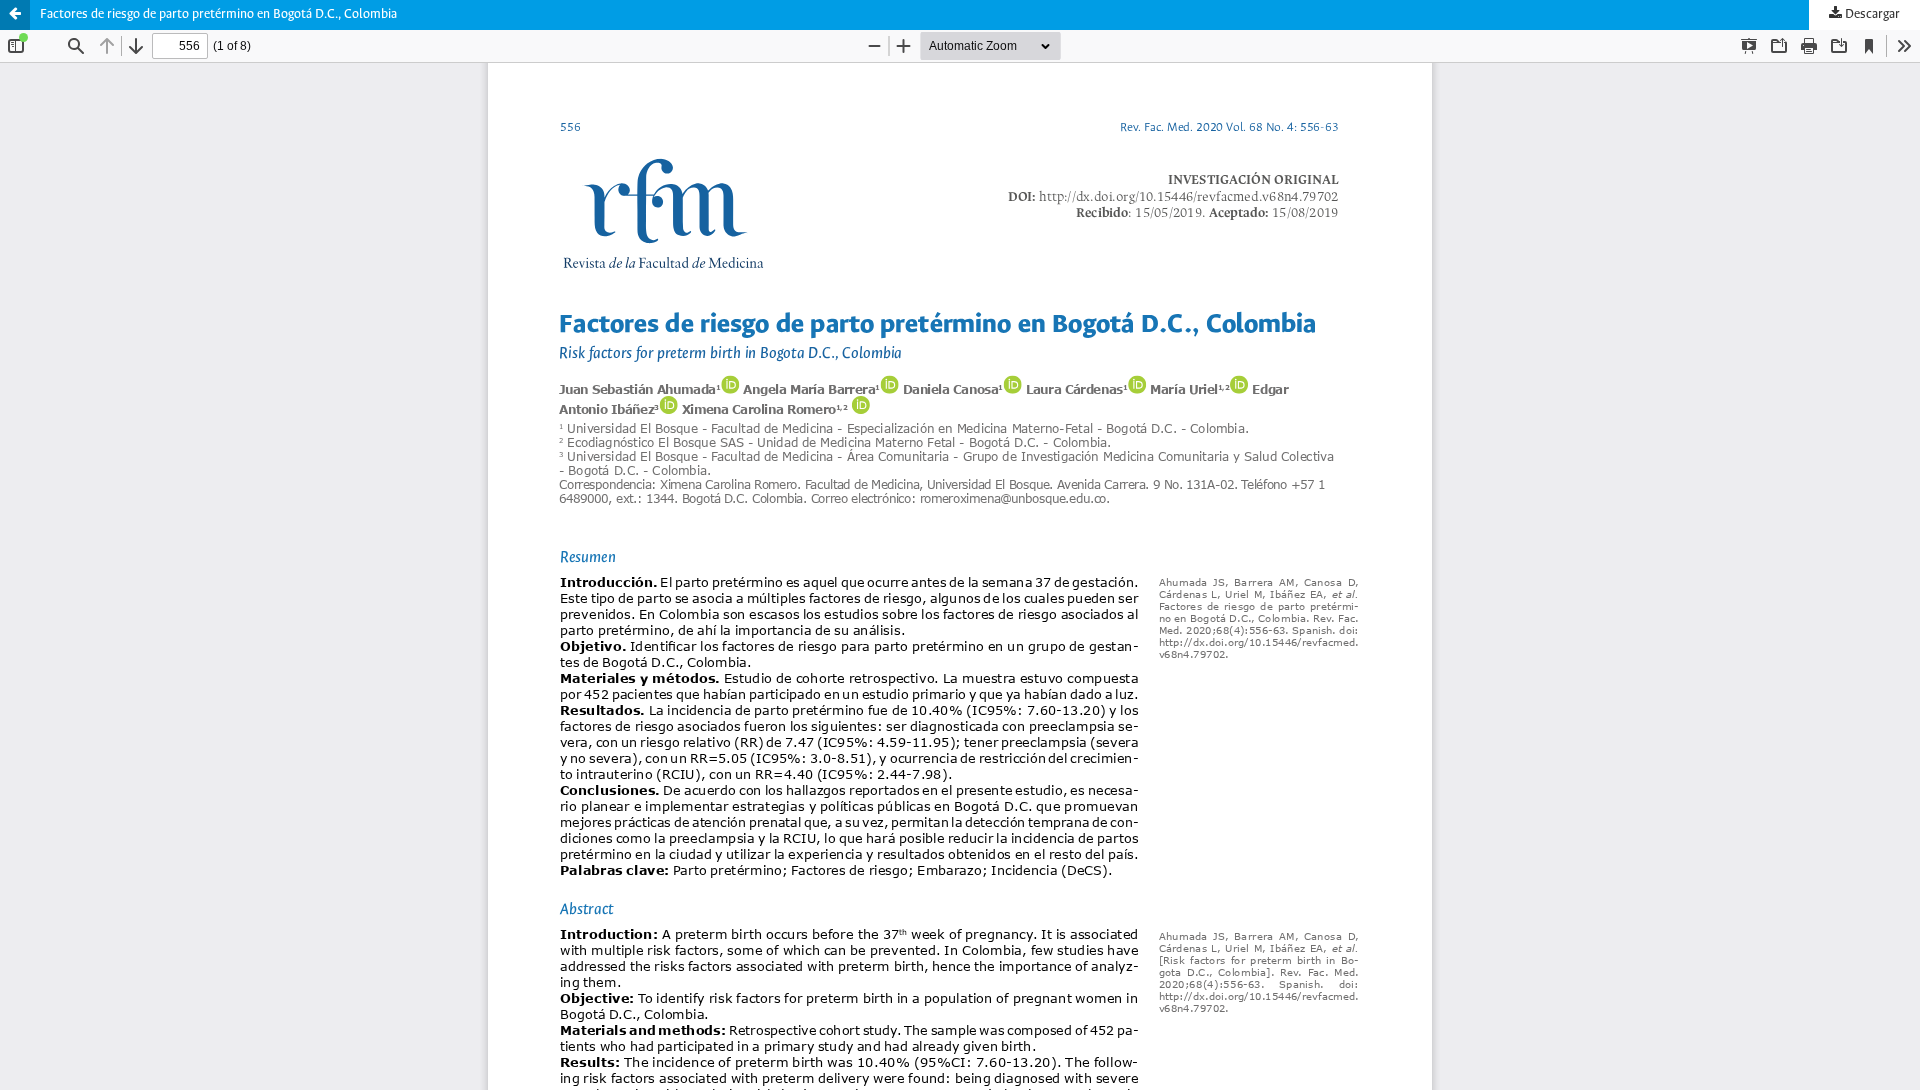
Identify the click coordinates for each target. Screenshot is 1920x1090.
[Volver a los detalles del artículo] (15, 15)
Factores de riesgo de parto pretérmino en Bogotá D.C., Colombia (218, 14)
